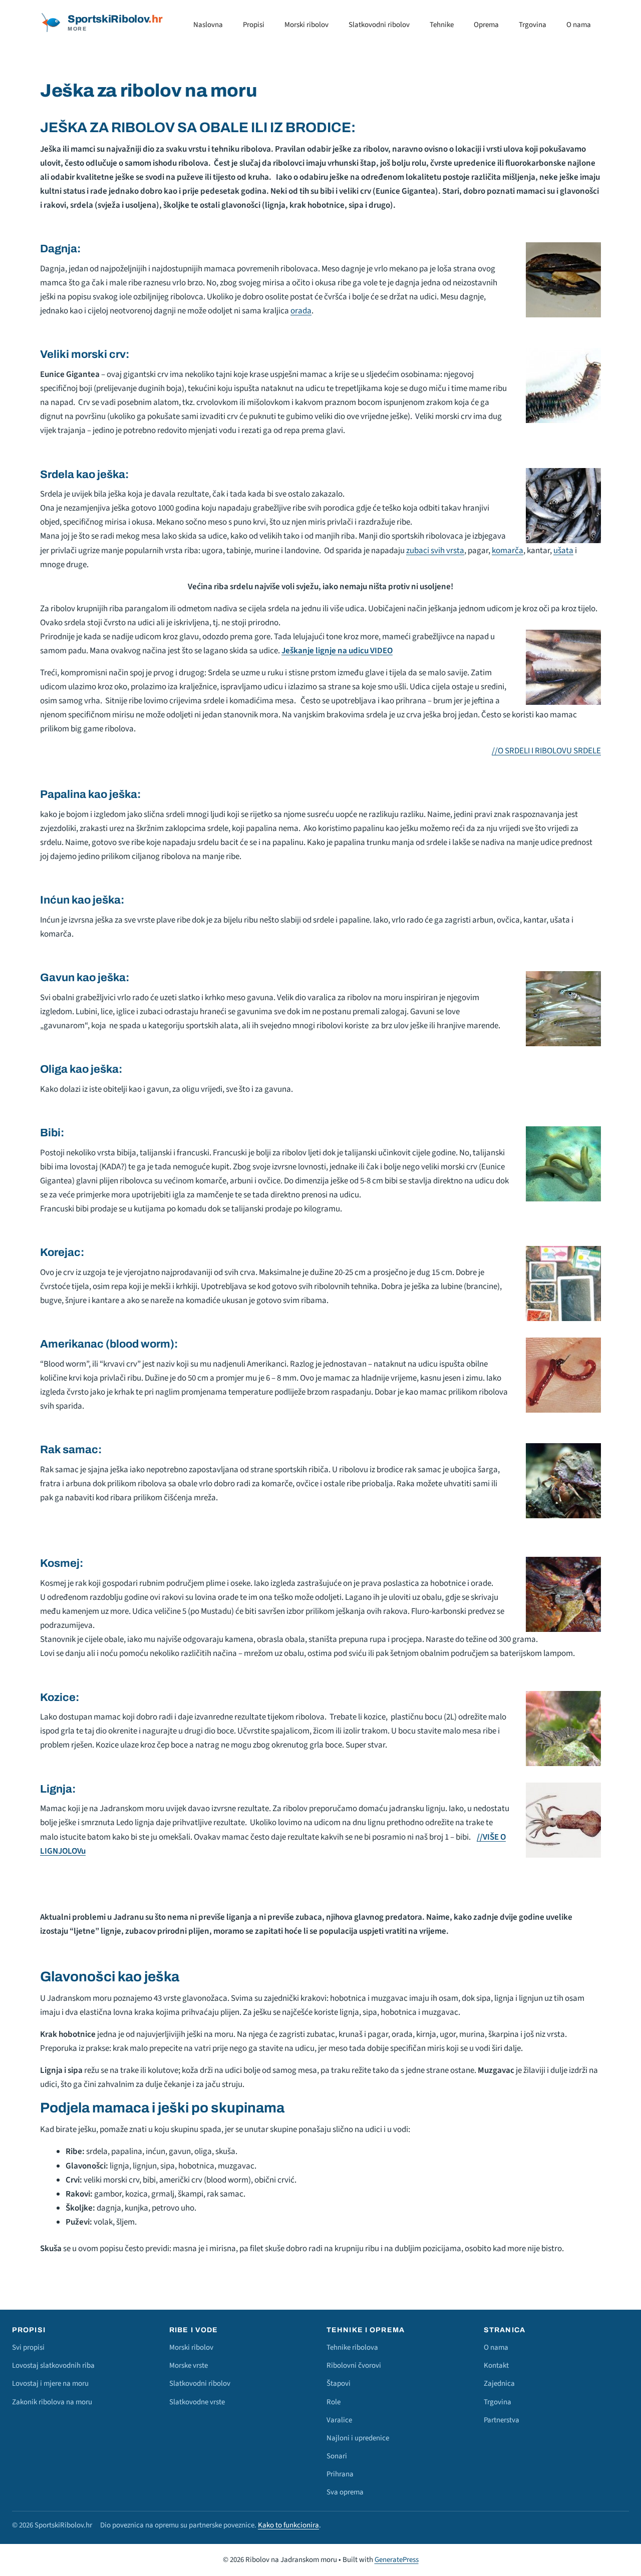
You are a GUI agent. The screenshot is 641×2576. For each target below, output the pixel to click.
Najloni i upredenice (358, 2438)
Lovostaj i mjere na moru (50, 2384)
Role (334, 2402)
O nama (579, 25)
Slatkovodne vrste (197, 2402)
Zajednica (499, 2384)
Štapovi (339, 2384)
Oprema (486, 25)
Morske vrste (189, 2366)
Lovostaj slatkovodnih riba (53, 2366)
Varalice (339, 2420)
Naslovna (208, 25)
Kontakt (496, 2366)
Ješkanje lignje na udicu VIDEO (337, 651)
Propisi (254, 25)
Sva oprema (345, 2492)
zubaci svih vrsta (435, 551)
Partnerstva (502, 2420)
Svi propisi (28, 2347)
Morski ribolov (306, 25)
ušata (563, 551)
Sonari (337, 2456)
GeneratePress (397, 2560)
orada (301, 311)
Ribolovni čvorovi (354, 2366)
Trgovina (533, 25)
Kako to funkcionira (288, 2525)
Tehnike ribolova (352, 2347)
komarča (508, 551)
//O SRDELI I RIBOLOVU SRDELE (546, 751)
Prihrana (340, 2474)
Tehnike (442, 25)
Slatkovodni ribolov (379, 25)
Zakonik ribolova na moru (52, 2402)
